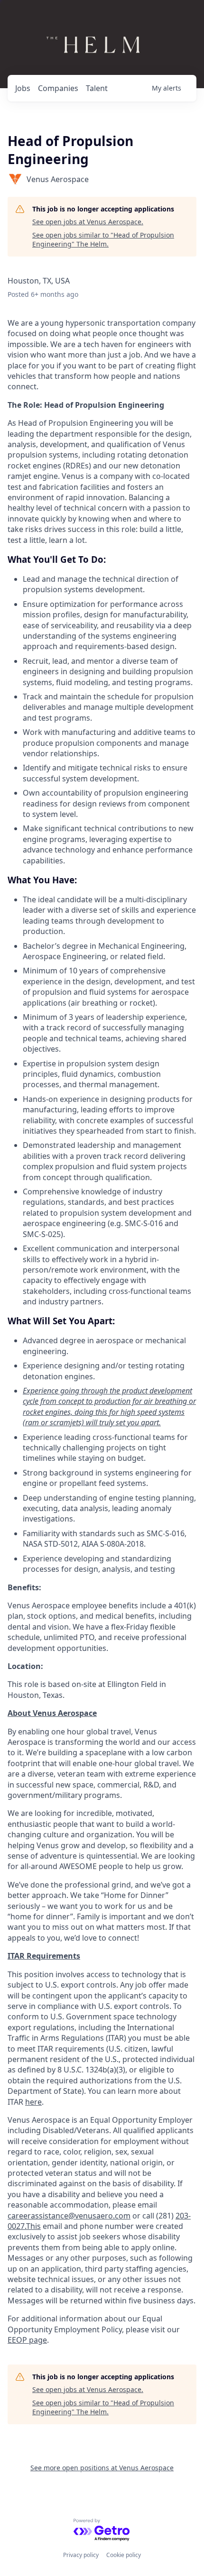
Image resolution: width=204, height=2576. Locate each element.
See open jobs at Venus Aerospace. (88, 222)
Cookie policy (124, 2555)
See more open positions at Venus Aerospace (102, 2468)
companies (58, 88)
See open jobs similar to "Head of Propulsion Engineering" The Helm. (103, 240)
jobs (23, 88)
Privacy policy (81, 2555)
